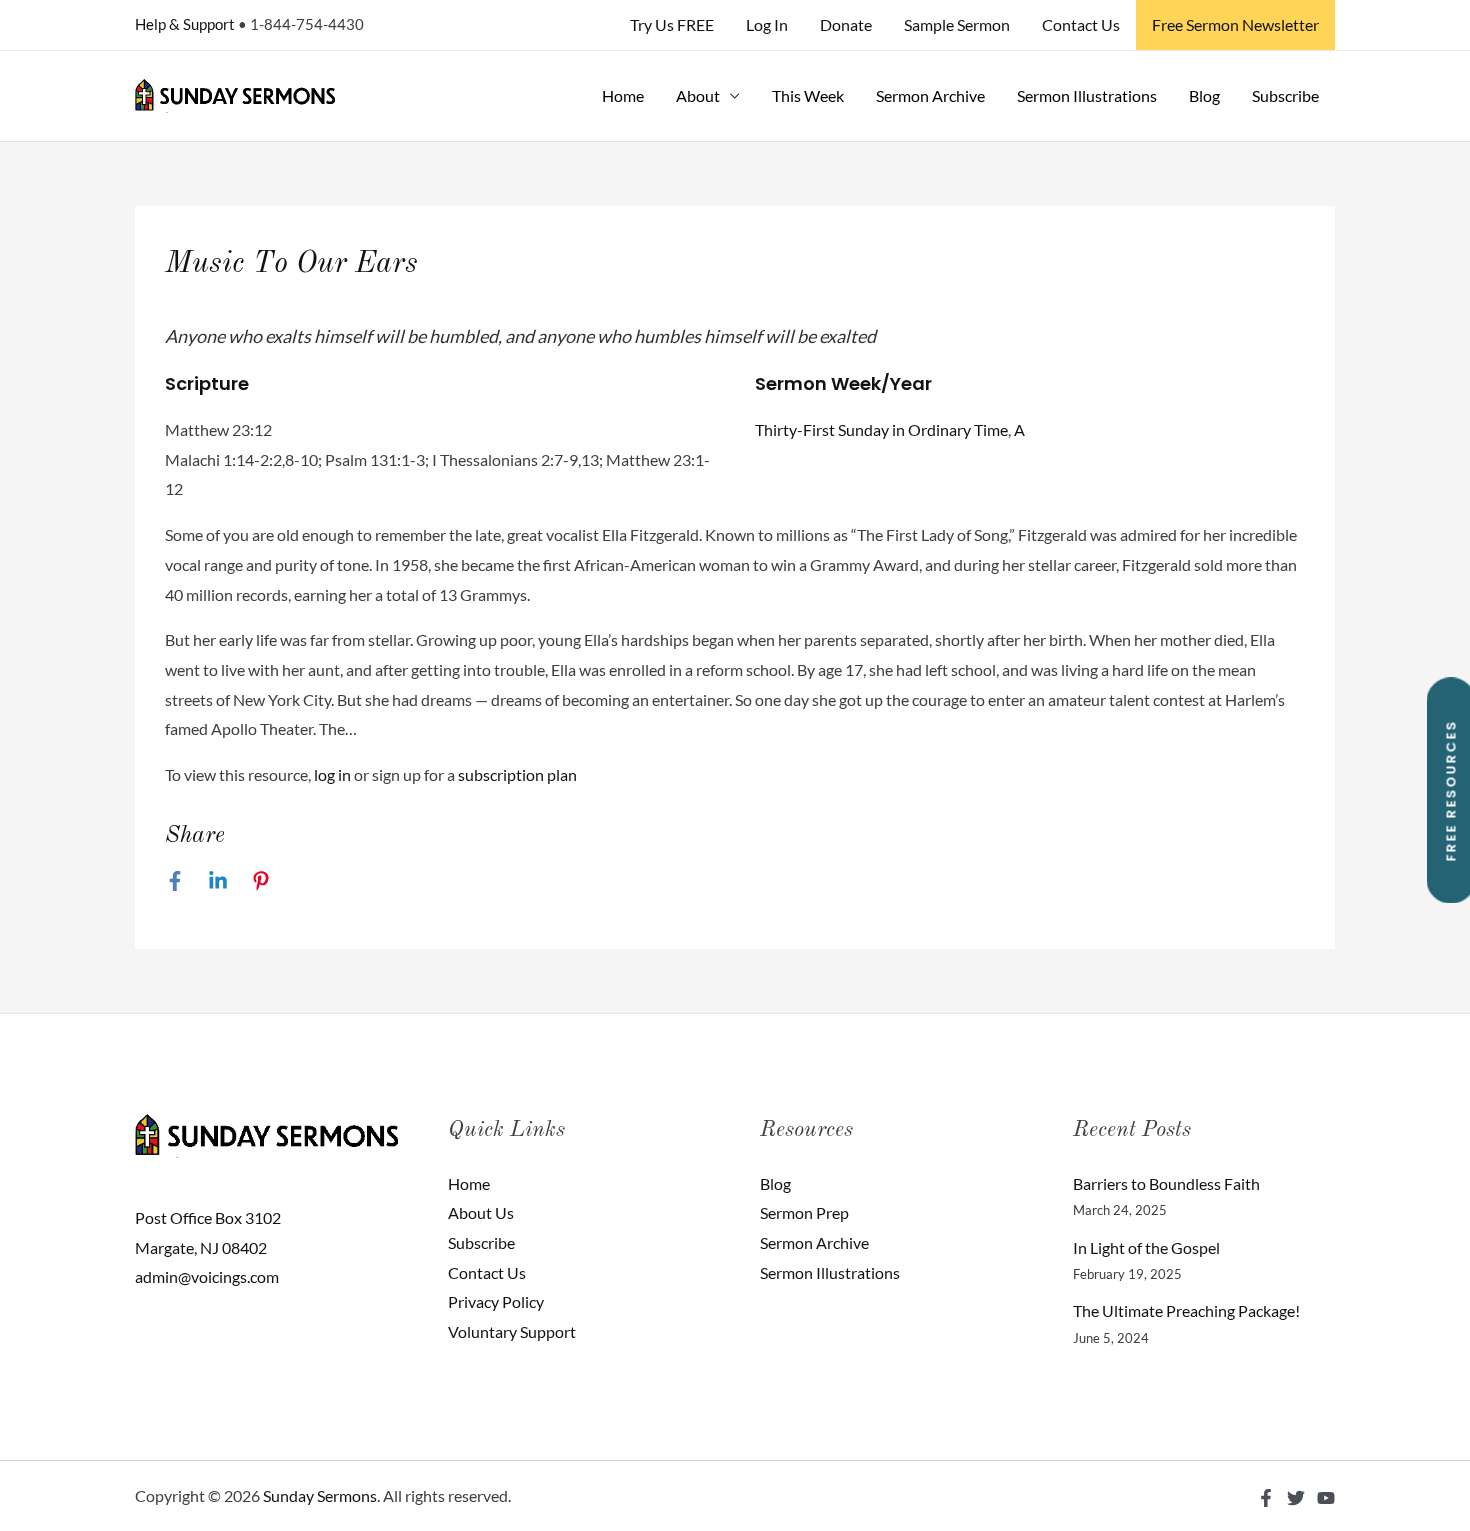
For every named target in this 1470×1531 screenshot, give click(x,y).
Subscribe (1285, 95)
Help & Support (185, 24)
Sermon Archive (930, 95)
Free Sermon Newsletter (1235, 24)
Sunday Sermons (320, 1495)
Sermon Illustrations (1087, 95)
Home (623, 95)
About (698, 95)
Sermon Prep (804, 1212)
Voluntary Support (512, 1331)
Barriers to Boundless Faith (1166, 1183)
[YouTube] (1326, 1498)
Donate (846, 24)
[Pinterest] (261, 880)
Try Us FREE (672, 24)
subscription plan (517, 774)
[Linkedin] (218, 880)
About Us (481, 1212)
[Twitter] (1296, 1498)
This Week (808, 95)
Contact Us (1081, 24)
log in (332, 774)
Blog (1204, 95)
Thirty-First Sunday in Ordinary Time (881, 429)
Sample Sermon (957, 24)
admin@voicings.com (207, 1276)
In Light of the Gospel (1146, 1247)
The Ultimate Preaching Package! (1186, 1310)
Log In (767, 24)
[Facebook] (175, 880)
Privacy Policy (496, 1301)
